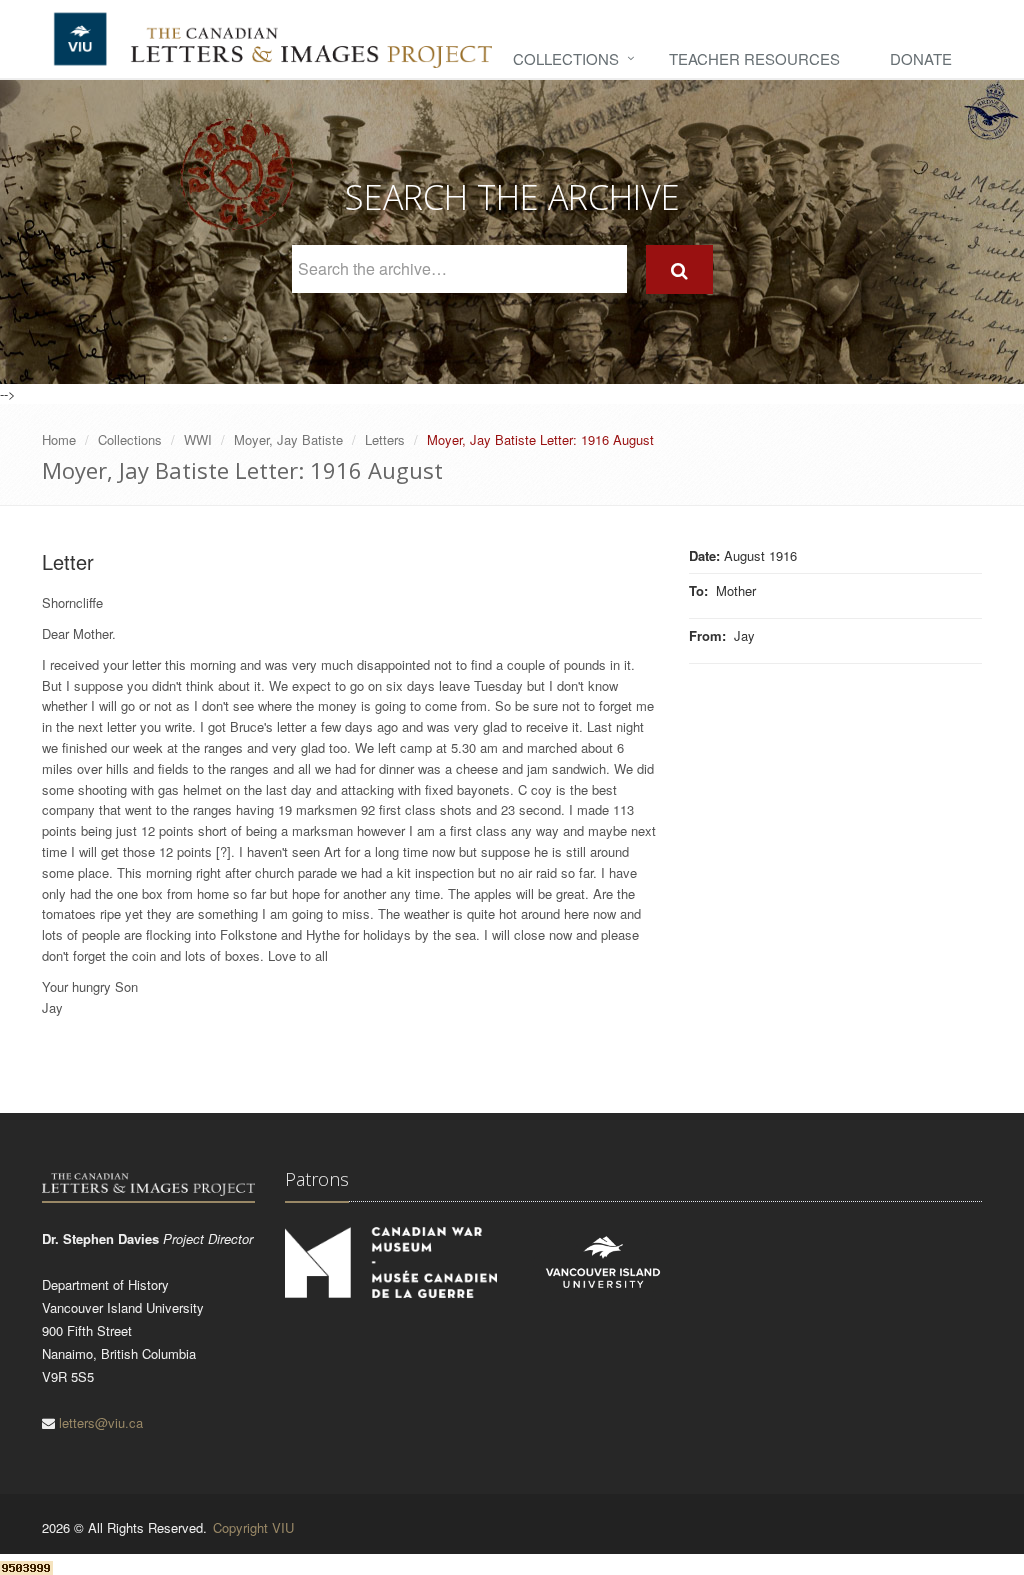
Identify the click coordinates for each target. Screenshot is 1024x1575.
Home (59, 439)
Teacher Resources (754, 58)
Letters (385, 439)
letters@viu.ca (101, 1422)
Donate (921, 58)
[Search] (679, 269)
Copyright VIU (253, 1527)
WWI (198, 439)
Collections (566, 58)
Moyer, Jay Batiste (288, 439)
